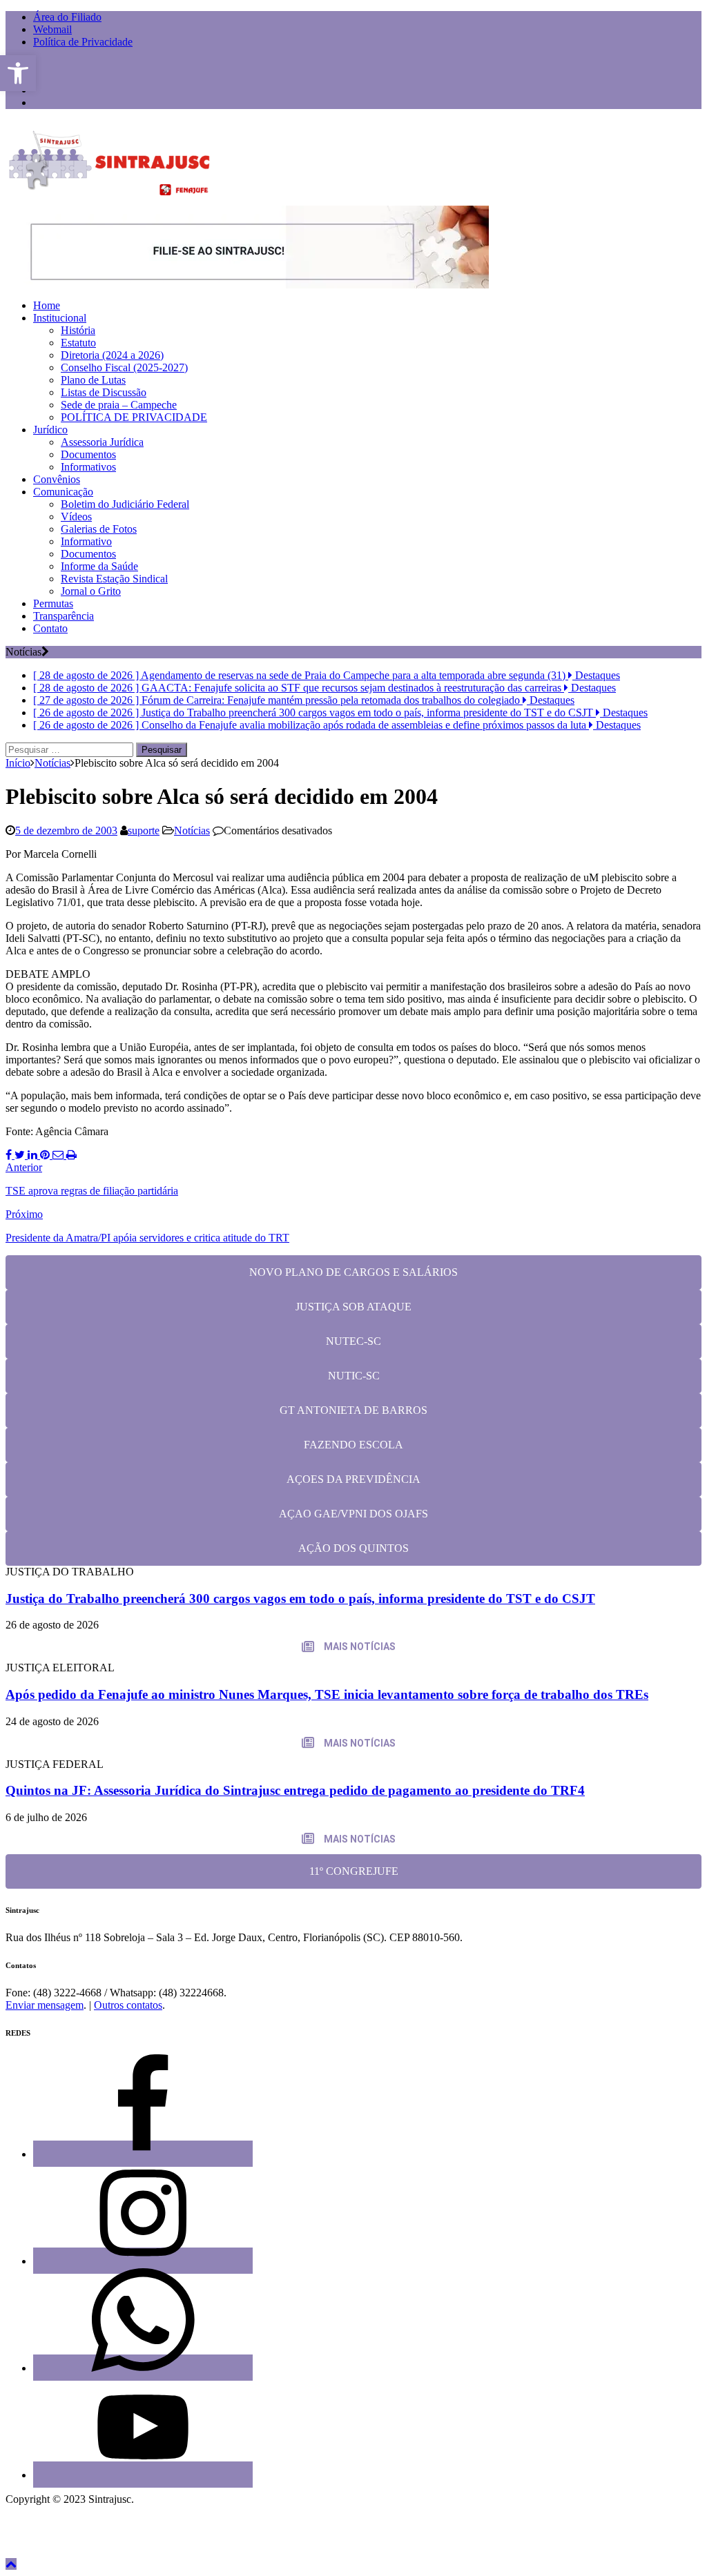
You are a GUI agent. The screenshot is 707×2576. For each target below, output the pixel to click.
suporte (144, 830)
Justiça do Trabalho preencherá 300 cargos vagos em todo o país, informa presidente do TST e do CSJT (300, 1599)
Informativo (86, 541)
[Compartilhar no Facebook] (10, 1155)
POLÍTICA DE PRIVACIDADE (134, 417)
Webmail (52, 29)
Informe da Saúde (99, 566)
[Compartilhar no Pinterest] (46, 1155)
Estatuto (78, 343)
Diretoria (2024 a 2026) (112, 355)
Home (47, 305)
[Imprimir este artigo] (71, 1155)
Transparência (64, 616)
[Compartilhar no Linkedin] (34, 1155)
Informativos (88, 467)
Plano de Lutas (93, 380)
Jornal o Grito (91, 591)
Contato (50, 628)
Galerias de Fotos (99, 529)
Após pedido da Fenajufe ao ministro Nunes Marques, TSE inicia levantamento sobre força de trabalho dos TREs (327, 1694)
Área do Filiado (67, 17)
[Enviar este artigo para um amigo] (59, 1155)
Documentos (88, 454)
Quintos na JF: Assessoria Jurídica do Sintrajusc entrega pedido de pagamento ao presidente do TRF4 (295, 1790)
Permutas (53, 603)
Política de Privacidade (83, 42)
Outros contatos (128, 2005)
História (78, 330)
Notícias (192, 830)
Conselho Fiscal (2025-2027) (124, 367)
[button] (18, 73)
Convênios (57, 479)
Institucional (60, 318)
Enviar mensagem (45, 2005)
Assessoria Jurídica (102, 442)
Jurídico (50, 430)
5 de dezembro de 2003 (66, 830)
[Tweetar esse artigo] (21, 1155)
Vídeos (76, 517)
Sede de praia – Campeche (119, 405)
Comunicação (63, 492)
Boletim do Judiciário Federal (125, 504)
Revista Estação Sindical (114, 579)
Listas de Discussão (104, 392)
